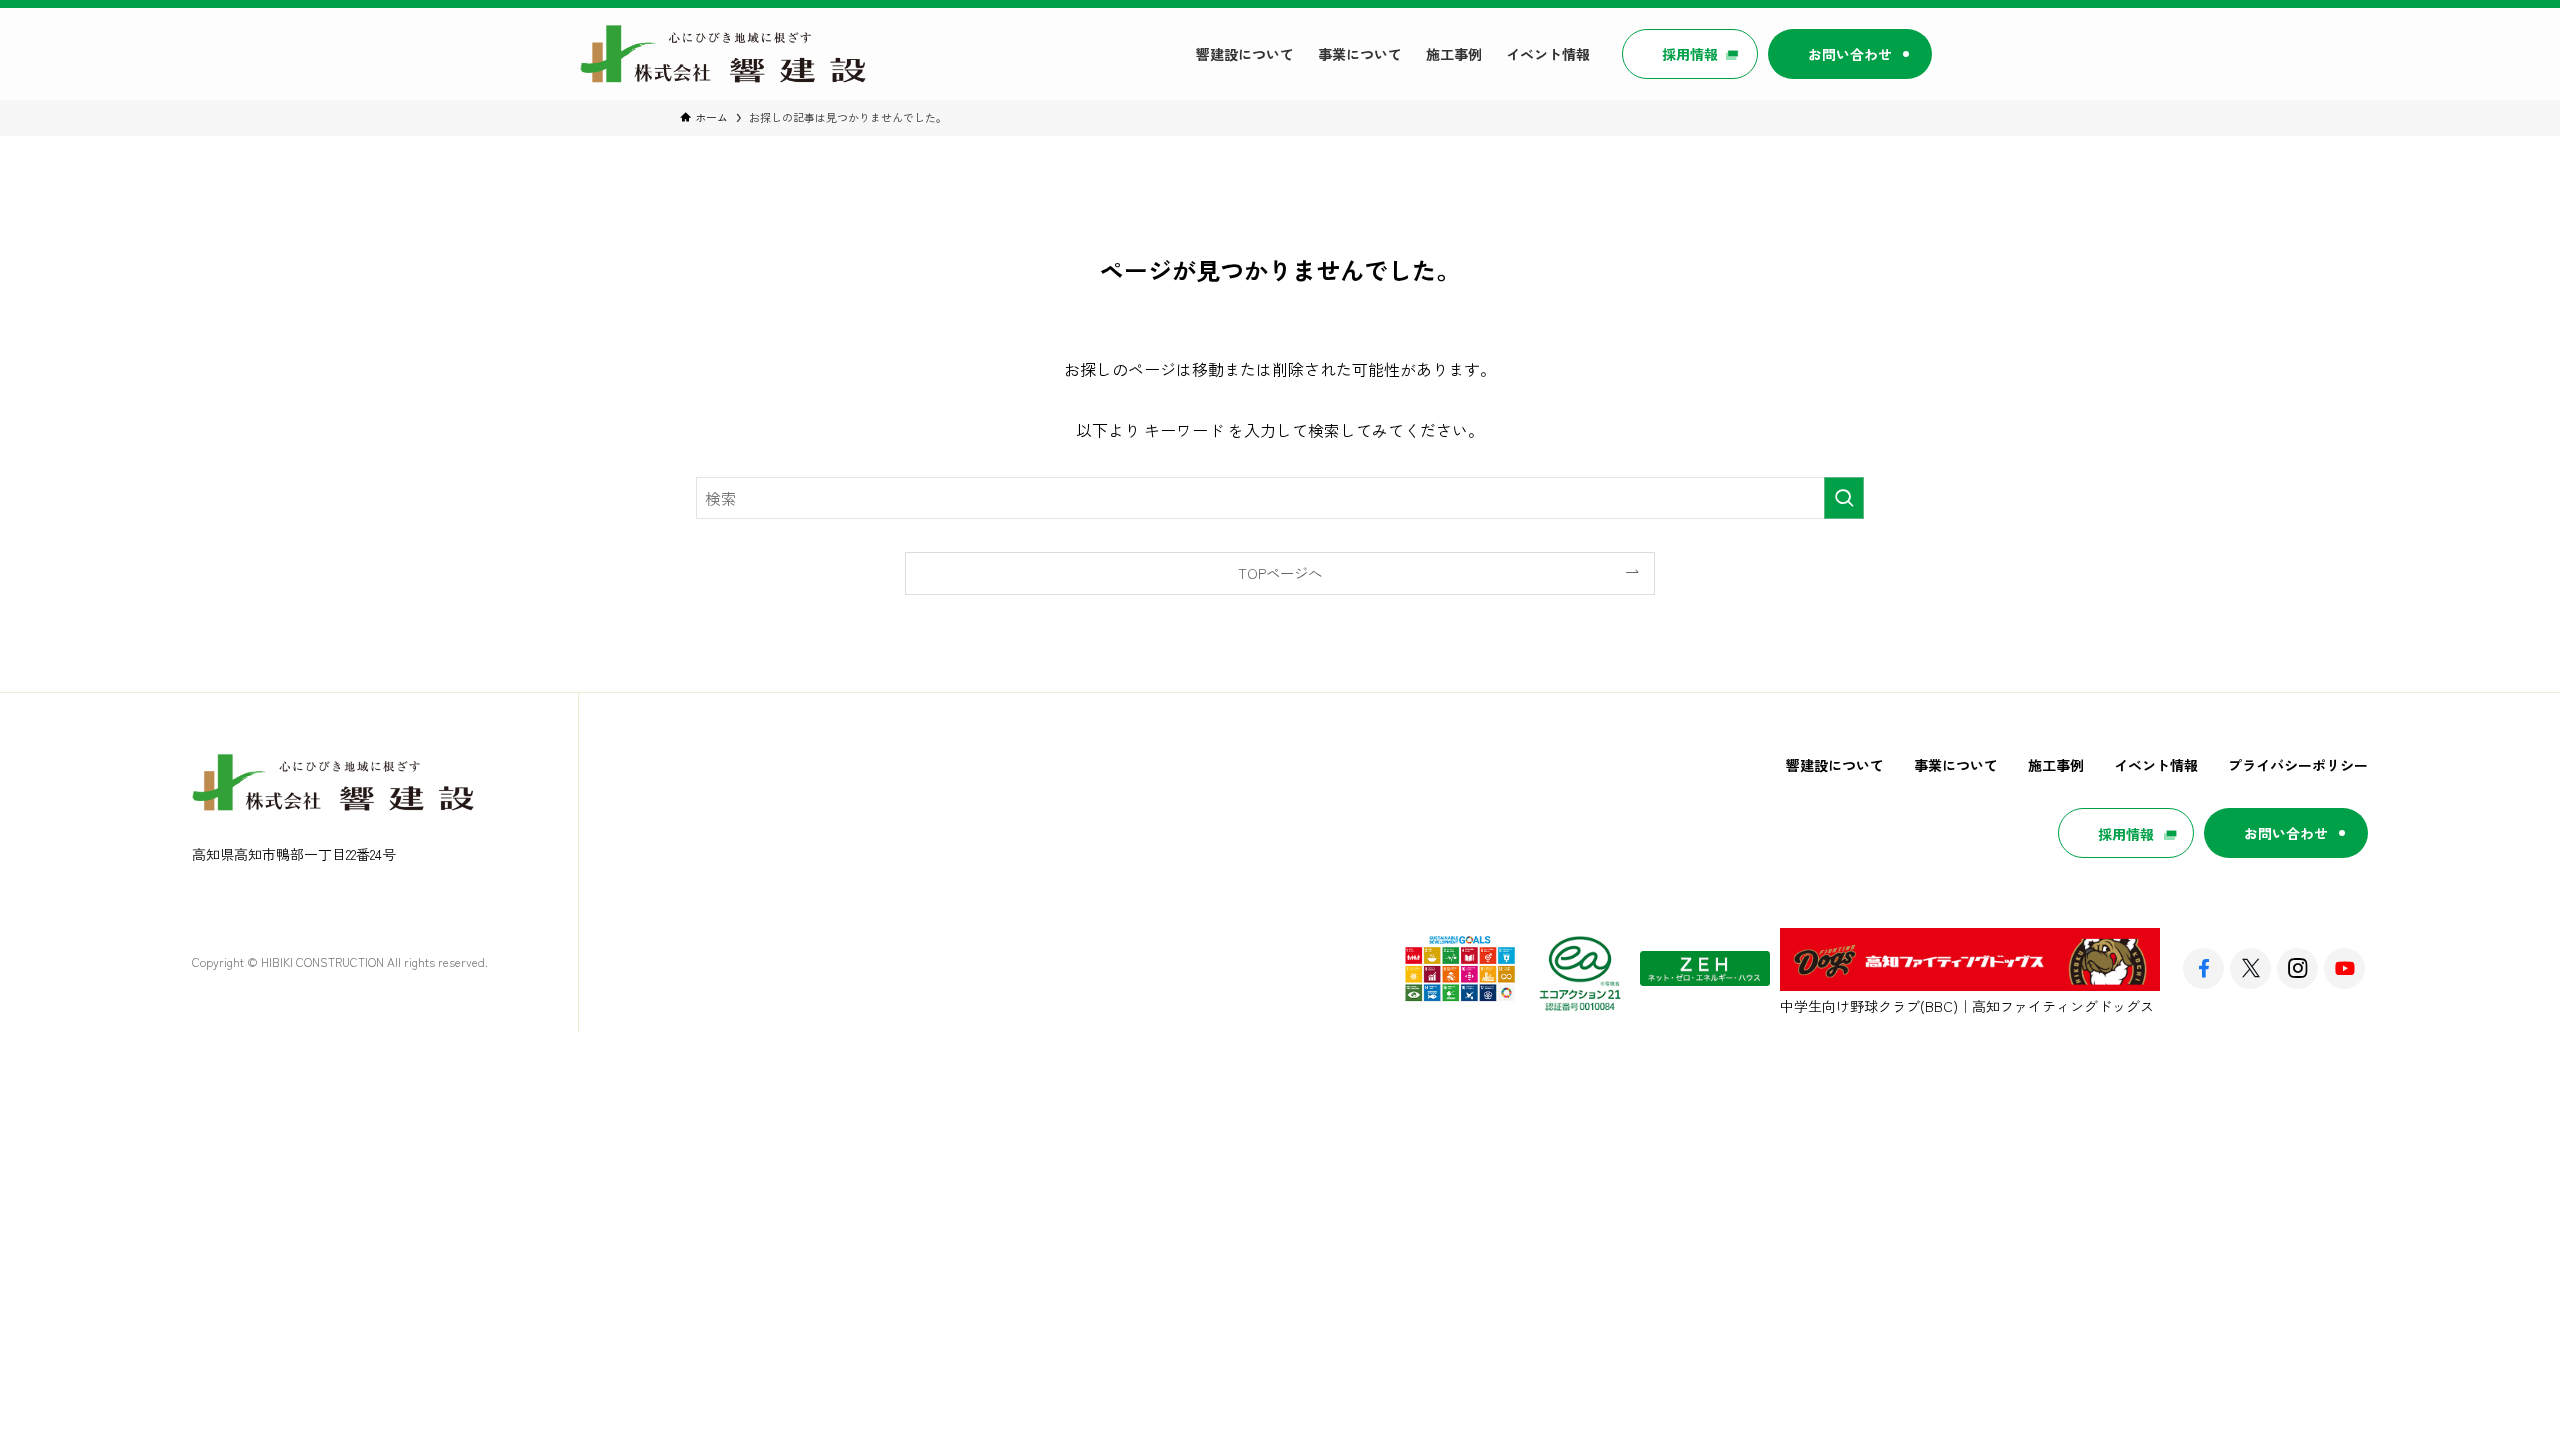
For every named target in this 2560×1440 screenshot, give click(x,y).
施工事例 (2056, 765)
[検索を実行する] (1844, 498)
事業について (1956, 765)
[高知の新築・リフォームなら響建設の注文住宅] (724, 54)
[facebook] (2203, 968)
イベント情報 (2156, 765)
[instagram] (2297, 968)
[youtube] (2344, 968)
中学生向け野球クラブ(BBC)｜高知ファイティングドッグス (1967, 1006)
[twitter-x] (2250, 968)
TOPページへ (1280, 572)
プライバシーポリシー (2298, 765)
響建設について (1835, 765)
